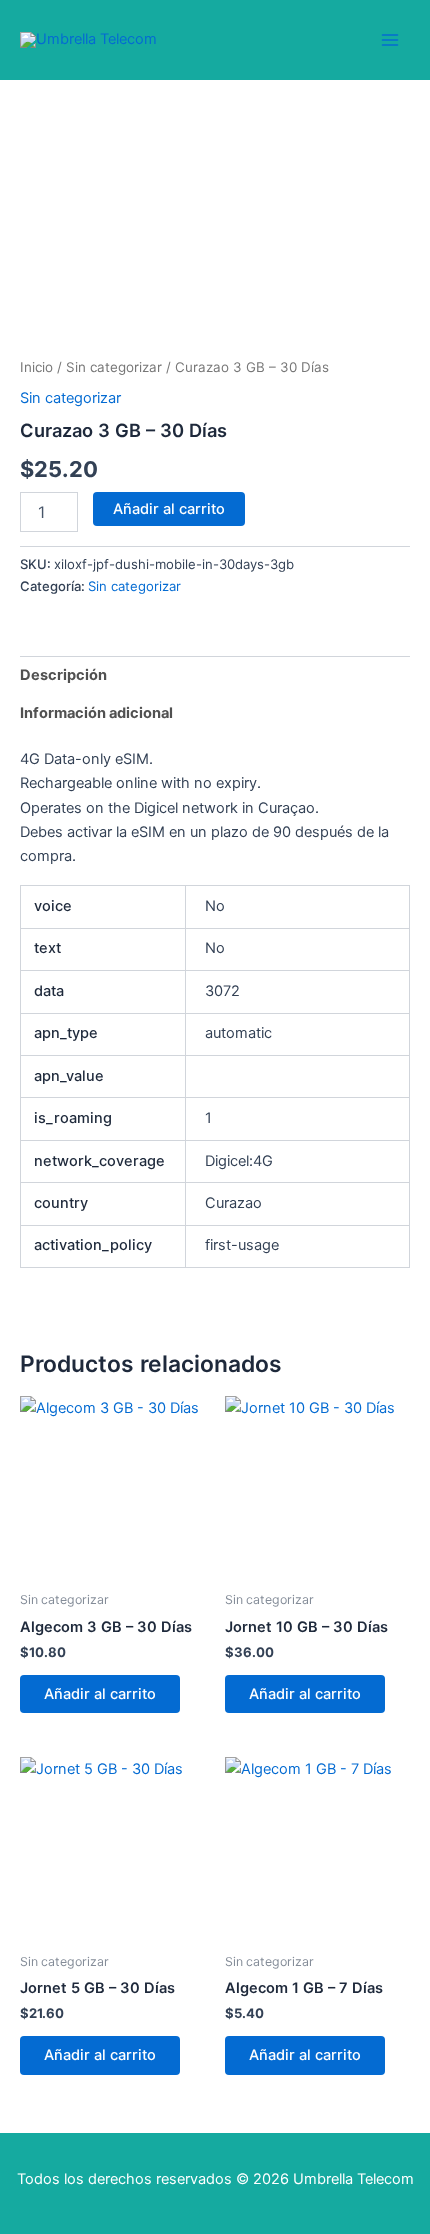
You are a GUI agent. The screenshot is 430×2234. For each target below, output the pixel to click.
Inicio (36, 367)
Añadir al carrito (169, 509)
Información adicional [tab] (96, 713)
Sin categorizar (114, 367)
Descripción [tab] (63, 675)
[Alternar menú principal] (390, 39)
